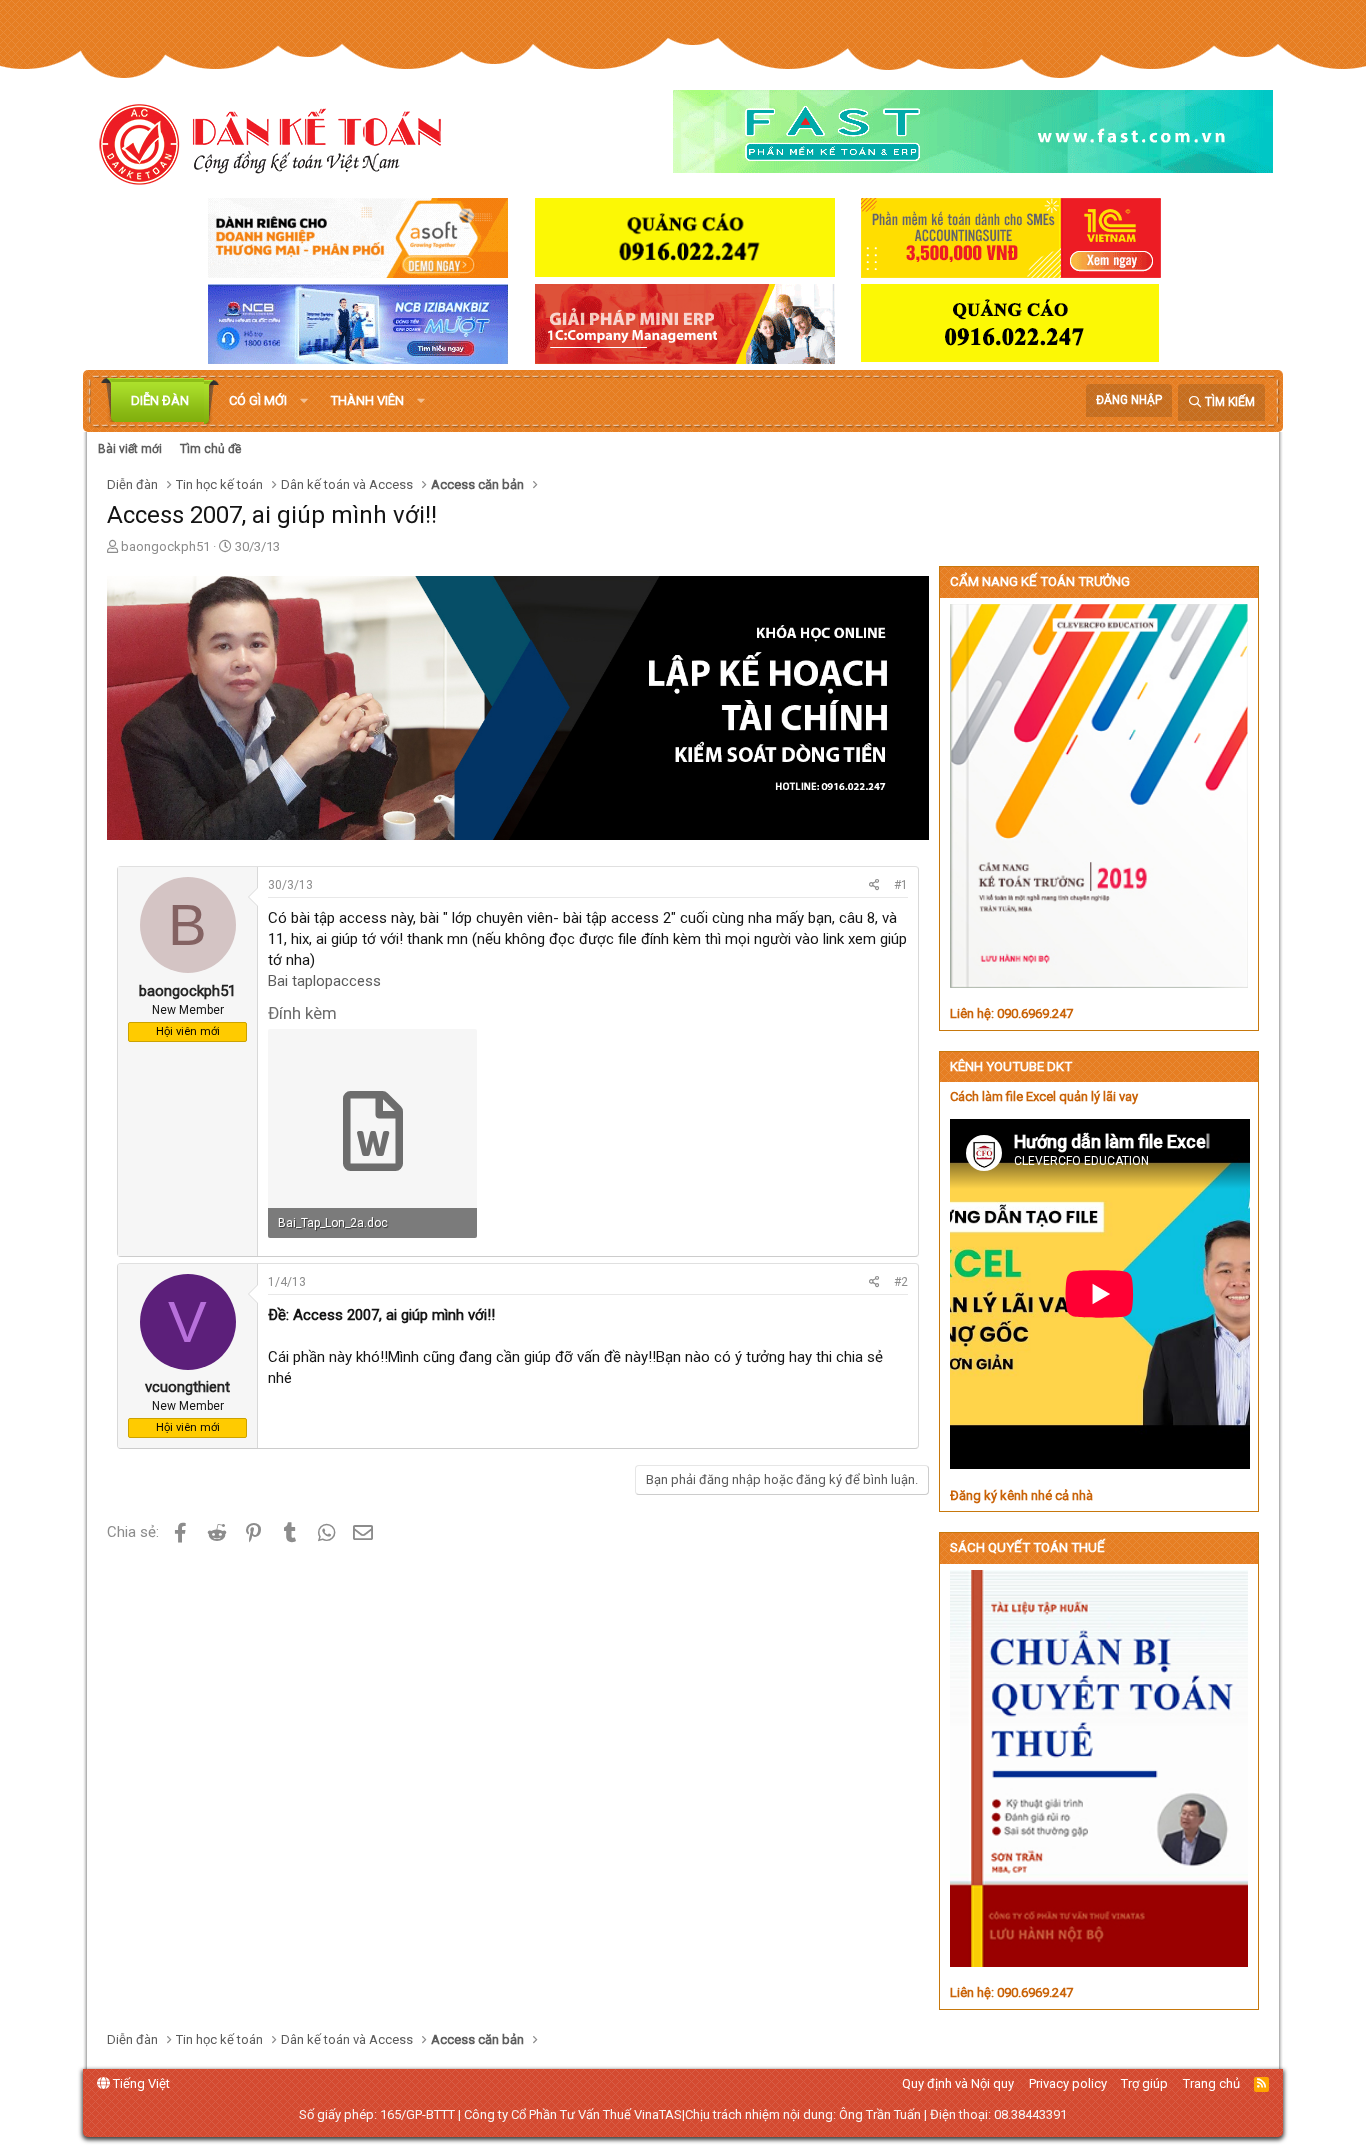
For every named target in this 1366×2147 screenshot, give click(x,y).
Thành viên (367, 400)
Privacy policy (1068, 2083)
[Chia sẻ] (874, 885)
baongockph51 (165, 546)
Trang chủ (1211, 2083)
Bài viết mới (130, 449)
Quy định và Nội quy (958, 2083)
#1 (901, 885)
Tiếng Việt (140, 2083)
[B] (188, 970)
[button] (304, 401)
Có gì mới (258, 400)
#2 (901, 1282)
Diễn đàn (160, 400)
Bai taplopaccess (324, 981)
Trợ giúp (1144, 2083)
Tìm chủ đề (210, 449)
